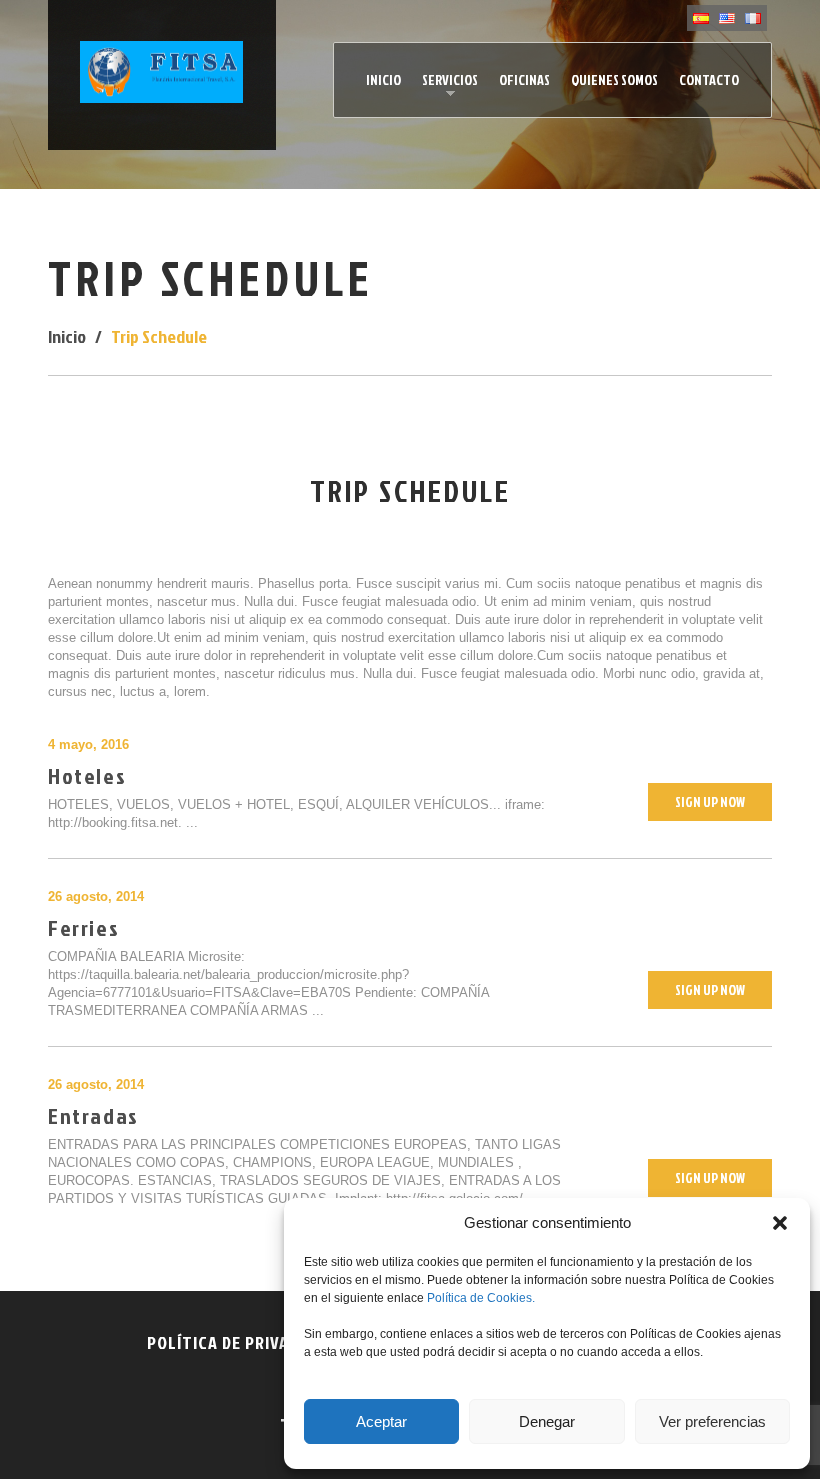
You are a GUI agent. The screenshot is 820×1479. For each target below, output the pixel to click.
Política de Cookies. (481, 1298)
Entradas (93, 1115)
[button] (780, 1223)
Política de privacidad (240, 1342)
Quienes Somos (614, 79)
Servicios (445, 85)
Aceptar (381, 1421)
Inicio (383, 79)
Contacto (709, 79)
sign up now (710, 801)
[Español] (701, 17)
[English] (727, 17)
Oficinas (524, 79)
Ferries (83, 927)
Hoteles (87, 775)
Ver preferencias (712, 1421)
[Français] (753, 17)
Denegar (547, 1421)
